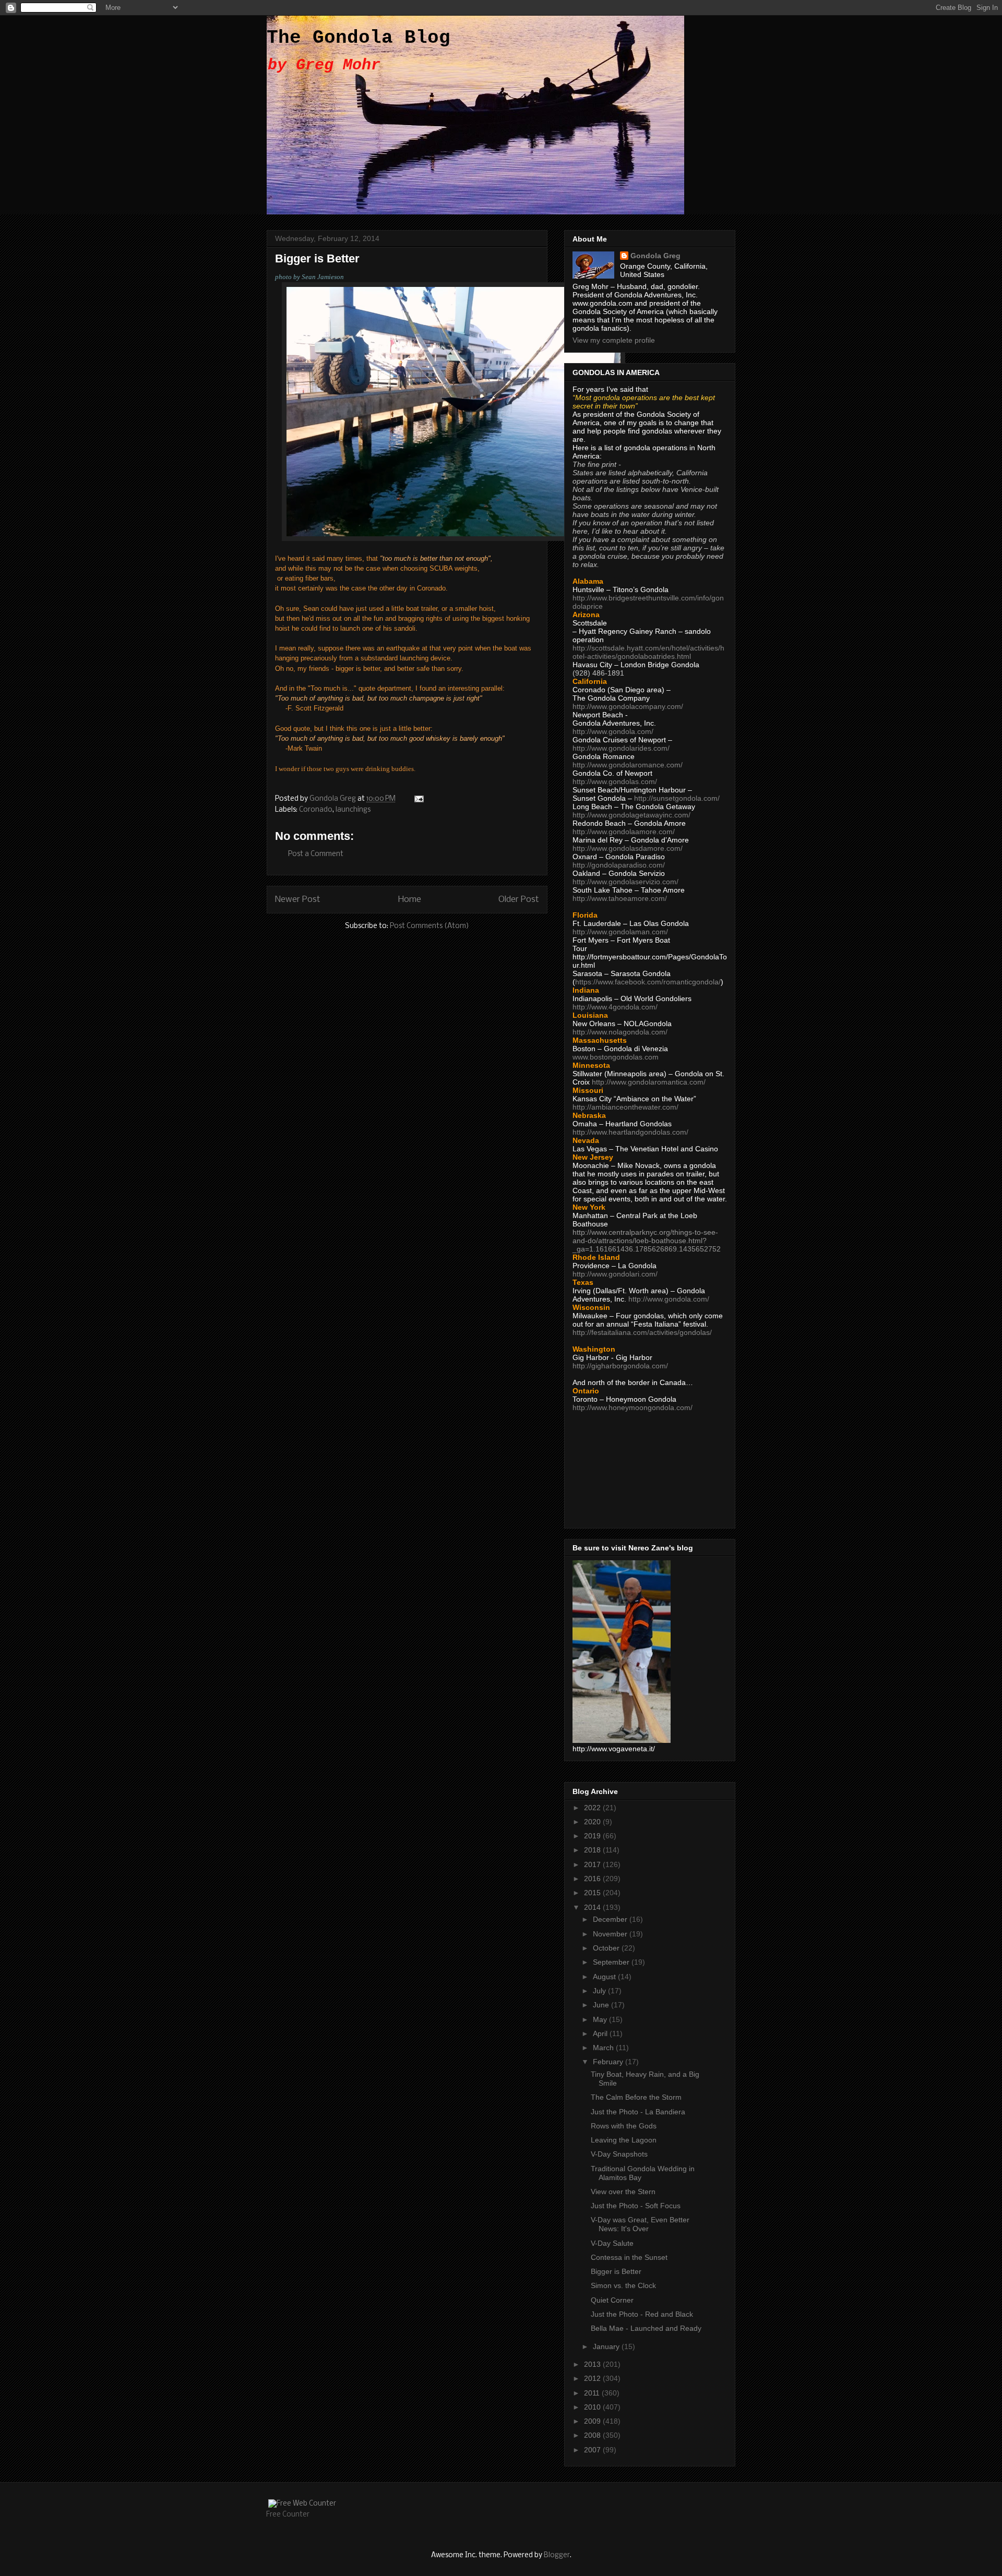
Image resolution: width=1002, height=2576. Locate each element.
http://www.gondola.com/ (613, 731)
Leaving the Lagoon (624, 2140)
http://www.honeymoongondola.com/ (633, 1407)
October (607, 1948)
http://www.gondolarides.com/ (621, 748)
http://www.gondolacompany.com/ (628, 706)
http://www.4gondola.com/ (615, 1007)
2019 (593, 1836)
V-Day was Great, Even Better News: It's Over (640, 2224)
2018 (593, 1850)
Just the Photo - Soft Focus (636, 2206)
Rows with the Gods (624, 2126)
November (611, 1934)
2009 (593, 2421)
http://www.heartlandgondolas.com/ (630, 1132)
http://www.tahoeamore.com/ (620, 898)
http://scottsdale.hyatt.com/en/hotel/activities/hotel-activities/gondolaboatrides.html (648, 652)
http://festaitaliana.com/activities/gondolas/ (642, 1332)
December (611, 1919)
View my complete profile (614, 340)
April (601, 2033)
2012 (593, 2378)
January (607, 2346)
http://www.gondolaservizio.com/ (625, 882)
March (604, 2048)
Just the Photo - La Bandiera (638, 2112)
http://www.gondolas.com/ (615, 781)
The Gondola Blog (359, 38)
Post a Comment (316, 854)
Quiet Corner (612, 2300)
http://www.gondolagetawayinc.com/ (631, 815)
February (609, 2062)
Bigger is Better (616, 2271)
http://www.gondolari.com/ (615, 1274)
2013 (593, 2364)
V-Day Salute (612, 2243)
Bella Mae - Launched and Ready (646, 2328)
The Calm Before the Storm (636, 2097)
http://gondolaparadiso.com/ (619, 865)
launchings (353, 810)
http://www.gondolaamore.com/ (624, 832)
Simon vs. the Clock (623, 2285)
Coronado (316, 810)
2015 (593, 1893)
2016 (593, 1879)
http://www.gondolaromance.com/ (628, 765)
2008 (593, 2435)
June (602, 2005)
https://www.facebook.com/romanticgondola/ (648, 982)
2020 (593, 1822)
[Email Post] (418, 799)
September (612, 1962)
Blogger (557, 2555)
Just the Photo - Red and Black (642, 2314)
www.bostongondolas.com (616, 1057)
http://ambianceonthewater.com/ (625, 1107)
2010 (593, 2407)
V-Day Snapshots (619, 2154)
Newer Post (298, 900)
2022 (593, 1808)
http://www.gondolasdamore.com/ (628, 848)
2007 (593, 2450)
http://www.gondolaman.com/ (620, 932)
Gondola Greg (655, 256)
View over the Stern (623, 2192)
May (601, 2019)
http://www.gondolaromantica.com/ (649, 1082)
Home (410, 900)
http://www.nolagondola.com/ (620, 1032)
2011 (593, 2393)
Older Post (519, 900)
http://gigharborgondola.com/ (620, 1366)
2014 (593, 1907)
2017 (593, 1864)
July (600, 1991)
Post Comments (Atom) (430, 926)
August (605, 1977)
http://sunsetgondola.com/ (677, 798)
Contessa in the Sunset (629, 2257)
